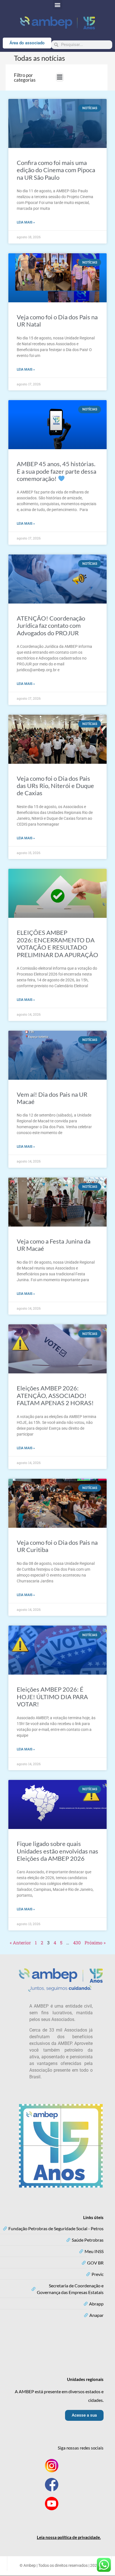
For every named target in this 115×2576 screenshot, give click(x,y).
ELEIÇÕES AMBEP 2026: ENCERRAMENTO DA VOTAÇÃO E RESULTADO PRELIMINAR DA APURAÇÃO (57, 943)
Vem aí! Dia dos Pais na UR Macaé (52, 1098)
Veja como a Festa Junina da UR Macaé (54, 1245)
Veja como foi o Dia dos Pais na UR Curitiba (57, 1546)
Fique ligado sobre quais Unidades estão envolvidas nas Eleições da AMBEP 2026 (57, 1851)
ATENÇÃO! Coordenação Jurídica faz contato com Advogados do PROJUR (51, 626)
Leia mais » (26, 222)
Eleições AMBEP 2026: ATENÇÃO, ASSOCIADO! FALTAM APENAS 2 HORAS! (55, 1395)
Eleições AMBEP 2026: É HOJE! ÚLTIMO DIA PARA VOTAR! (52, 1697)
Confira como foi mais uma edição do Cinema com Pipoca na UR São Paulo (56, 170)
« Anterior (20, 1943)
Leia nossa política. (69, 2537)
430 (77, 1943)
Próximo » (95, 1943)
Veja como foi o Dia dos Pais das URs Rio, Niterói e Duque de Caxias (55, 786)
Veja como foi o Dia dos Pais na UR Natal (57, 321)
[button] (58, 5)
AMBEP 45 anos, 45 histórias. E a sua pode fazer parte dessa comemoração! (57, 471)
